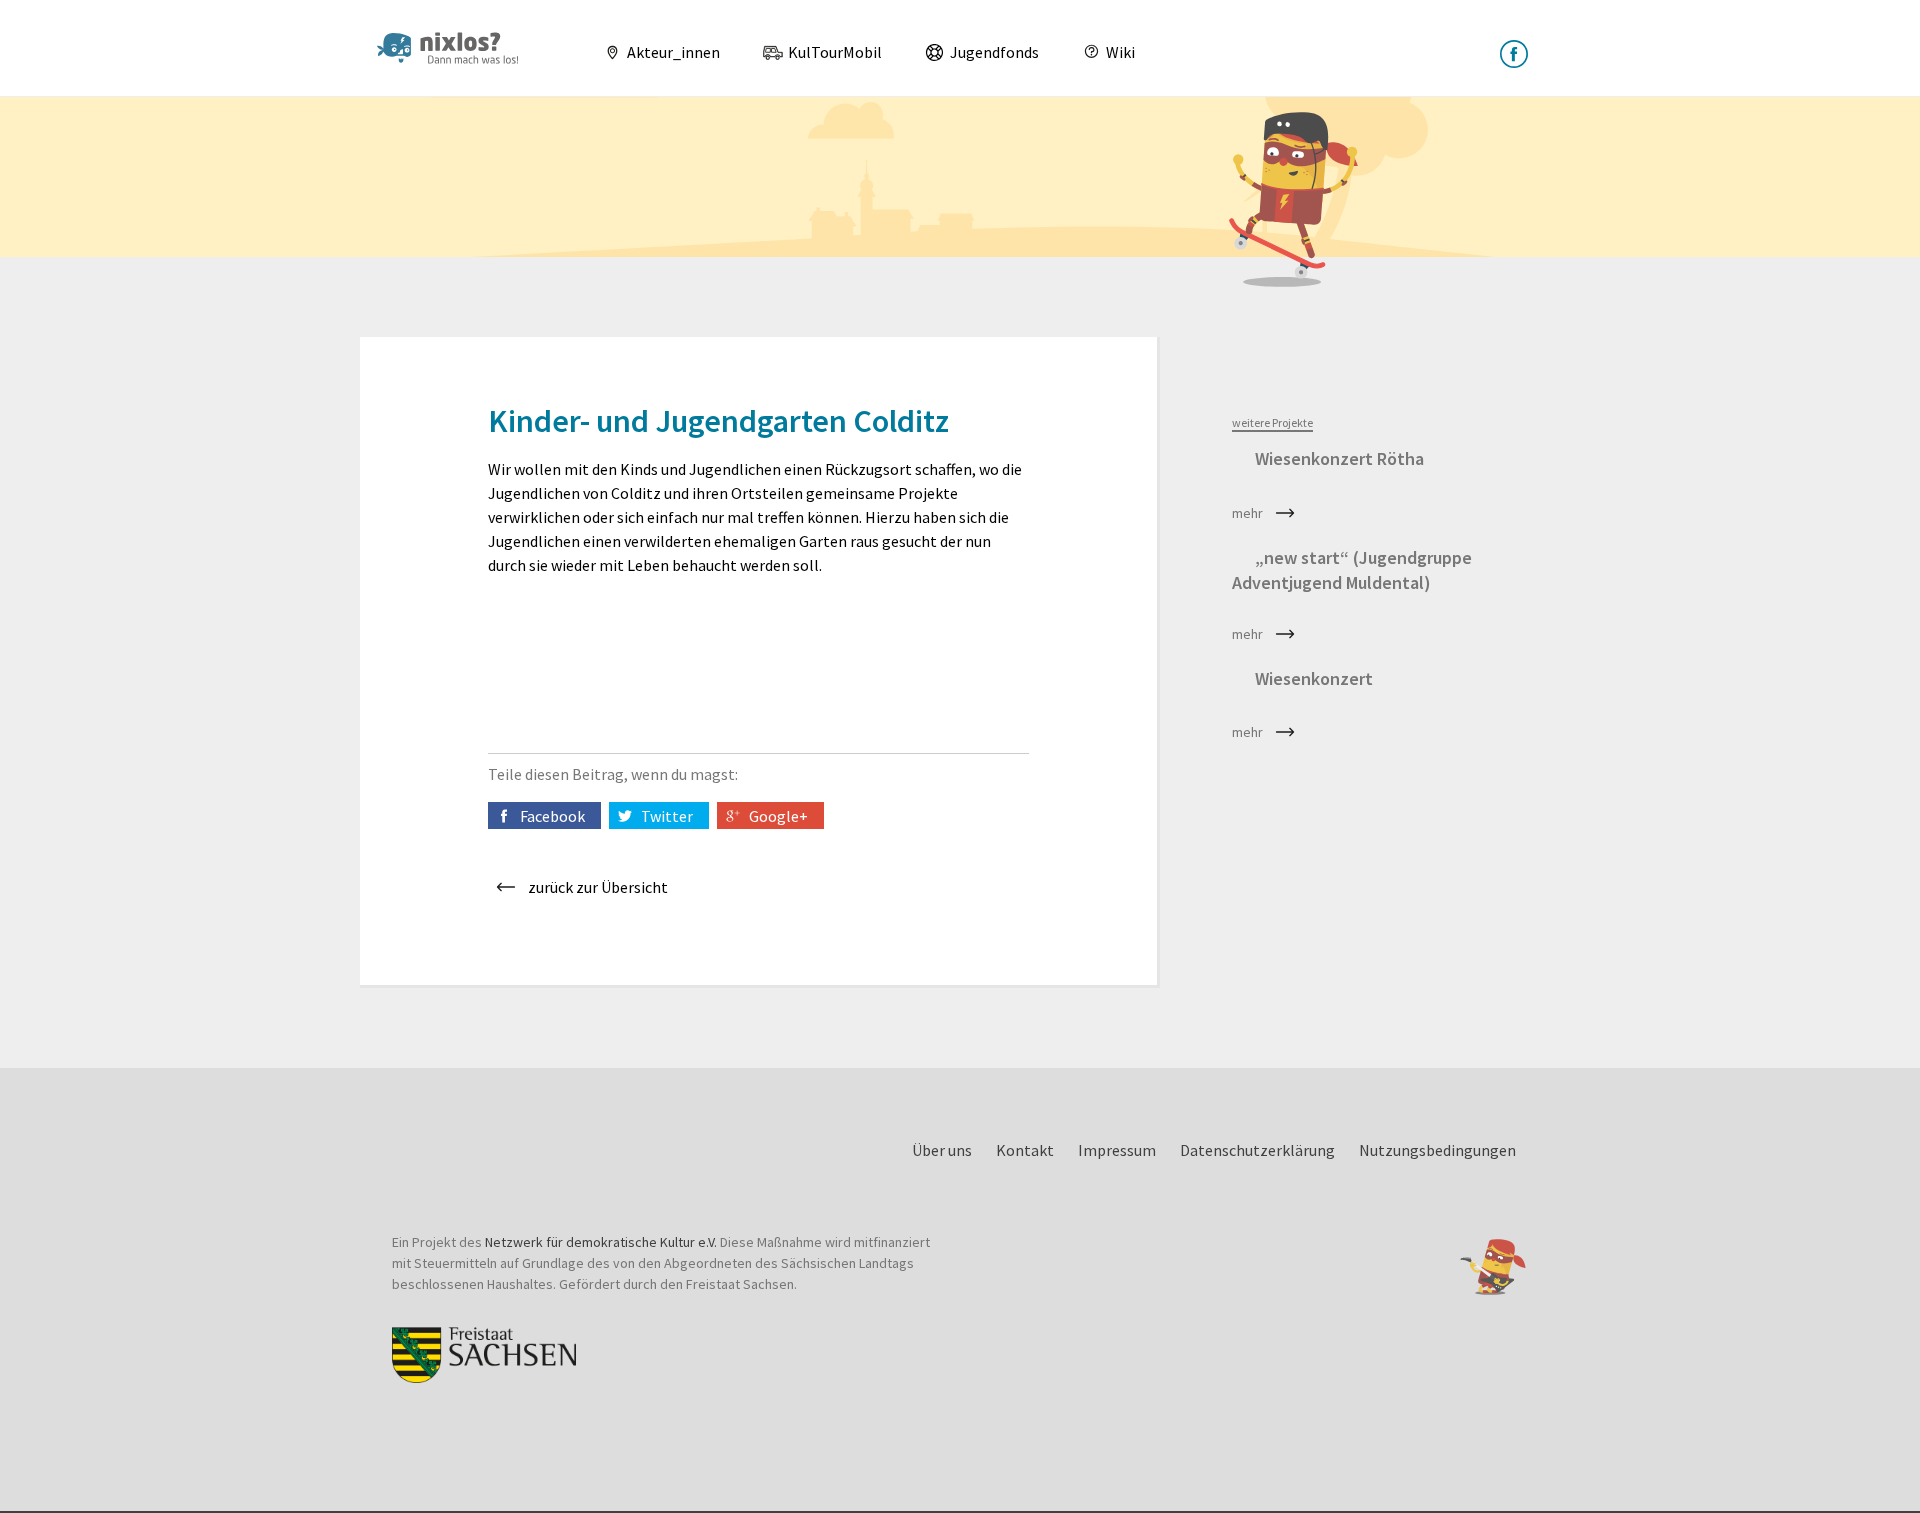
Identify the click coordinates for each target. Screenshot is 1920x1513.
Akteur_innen (672, 52)
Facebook (552, 816)
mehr (1247, 513)
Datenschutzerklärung (1257, 1150)
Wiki (1119, 52)
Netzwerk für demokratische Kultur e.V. (601, 1242)
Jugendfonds (993, 52)
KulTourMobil (833, 52)
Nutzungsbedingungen (1437, 1150)
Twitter (667, 816)
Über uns (942, 1150)
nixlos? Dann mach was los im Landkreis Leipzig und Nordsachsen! (456, 48)
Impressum (1117, 1150)
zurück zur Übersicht (598, 887)
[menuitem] (654, 52)
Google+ (778, 816)
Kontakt (1025, 1150)
